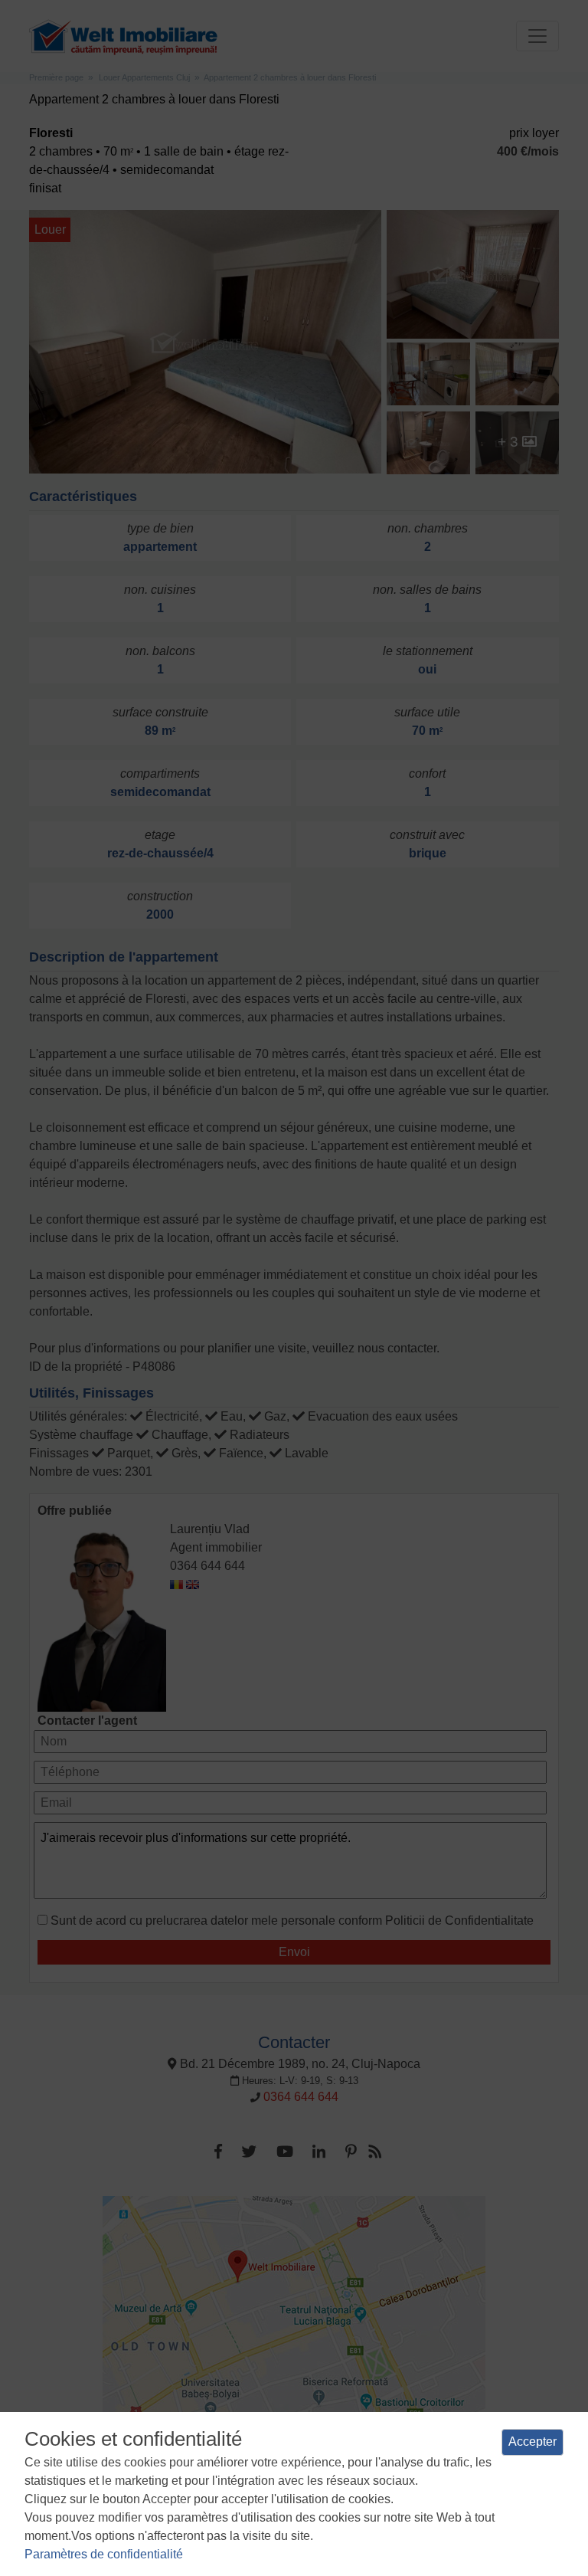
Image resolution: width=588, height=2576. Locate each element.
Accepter (532, 2442)
